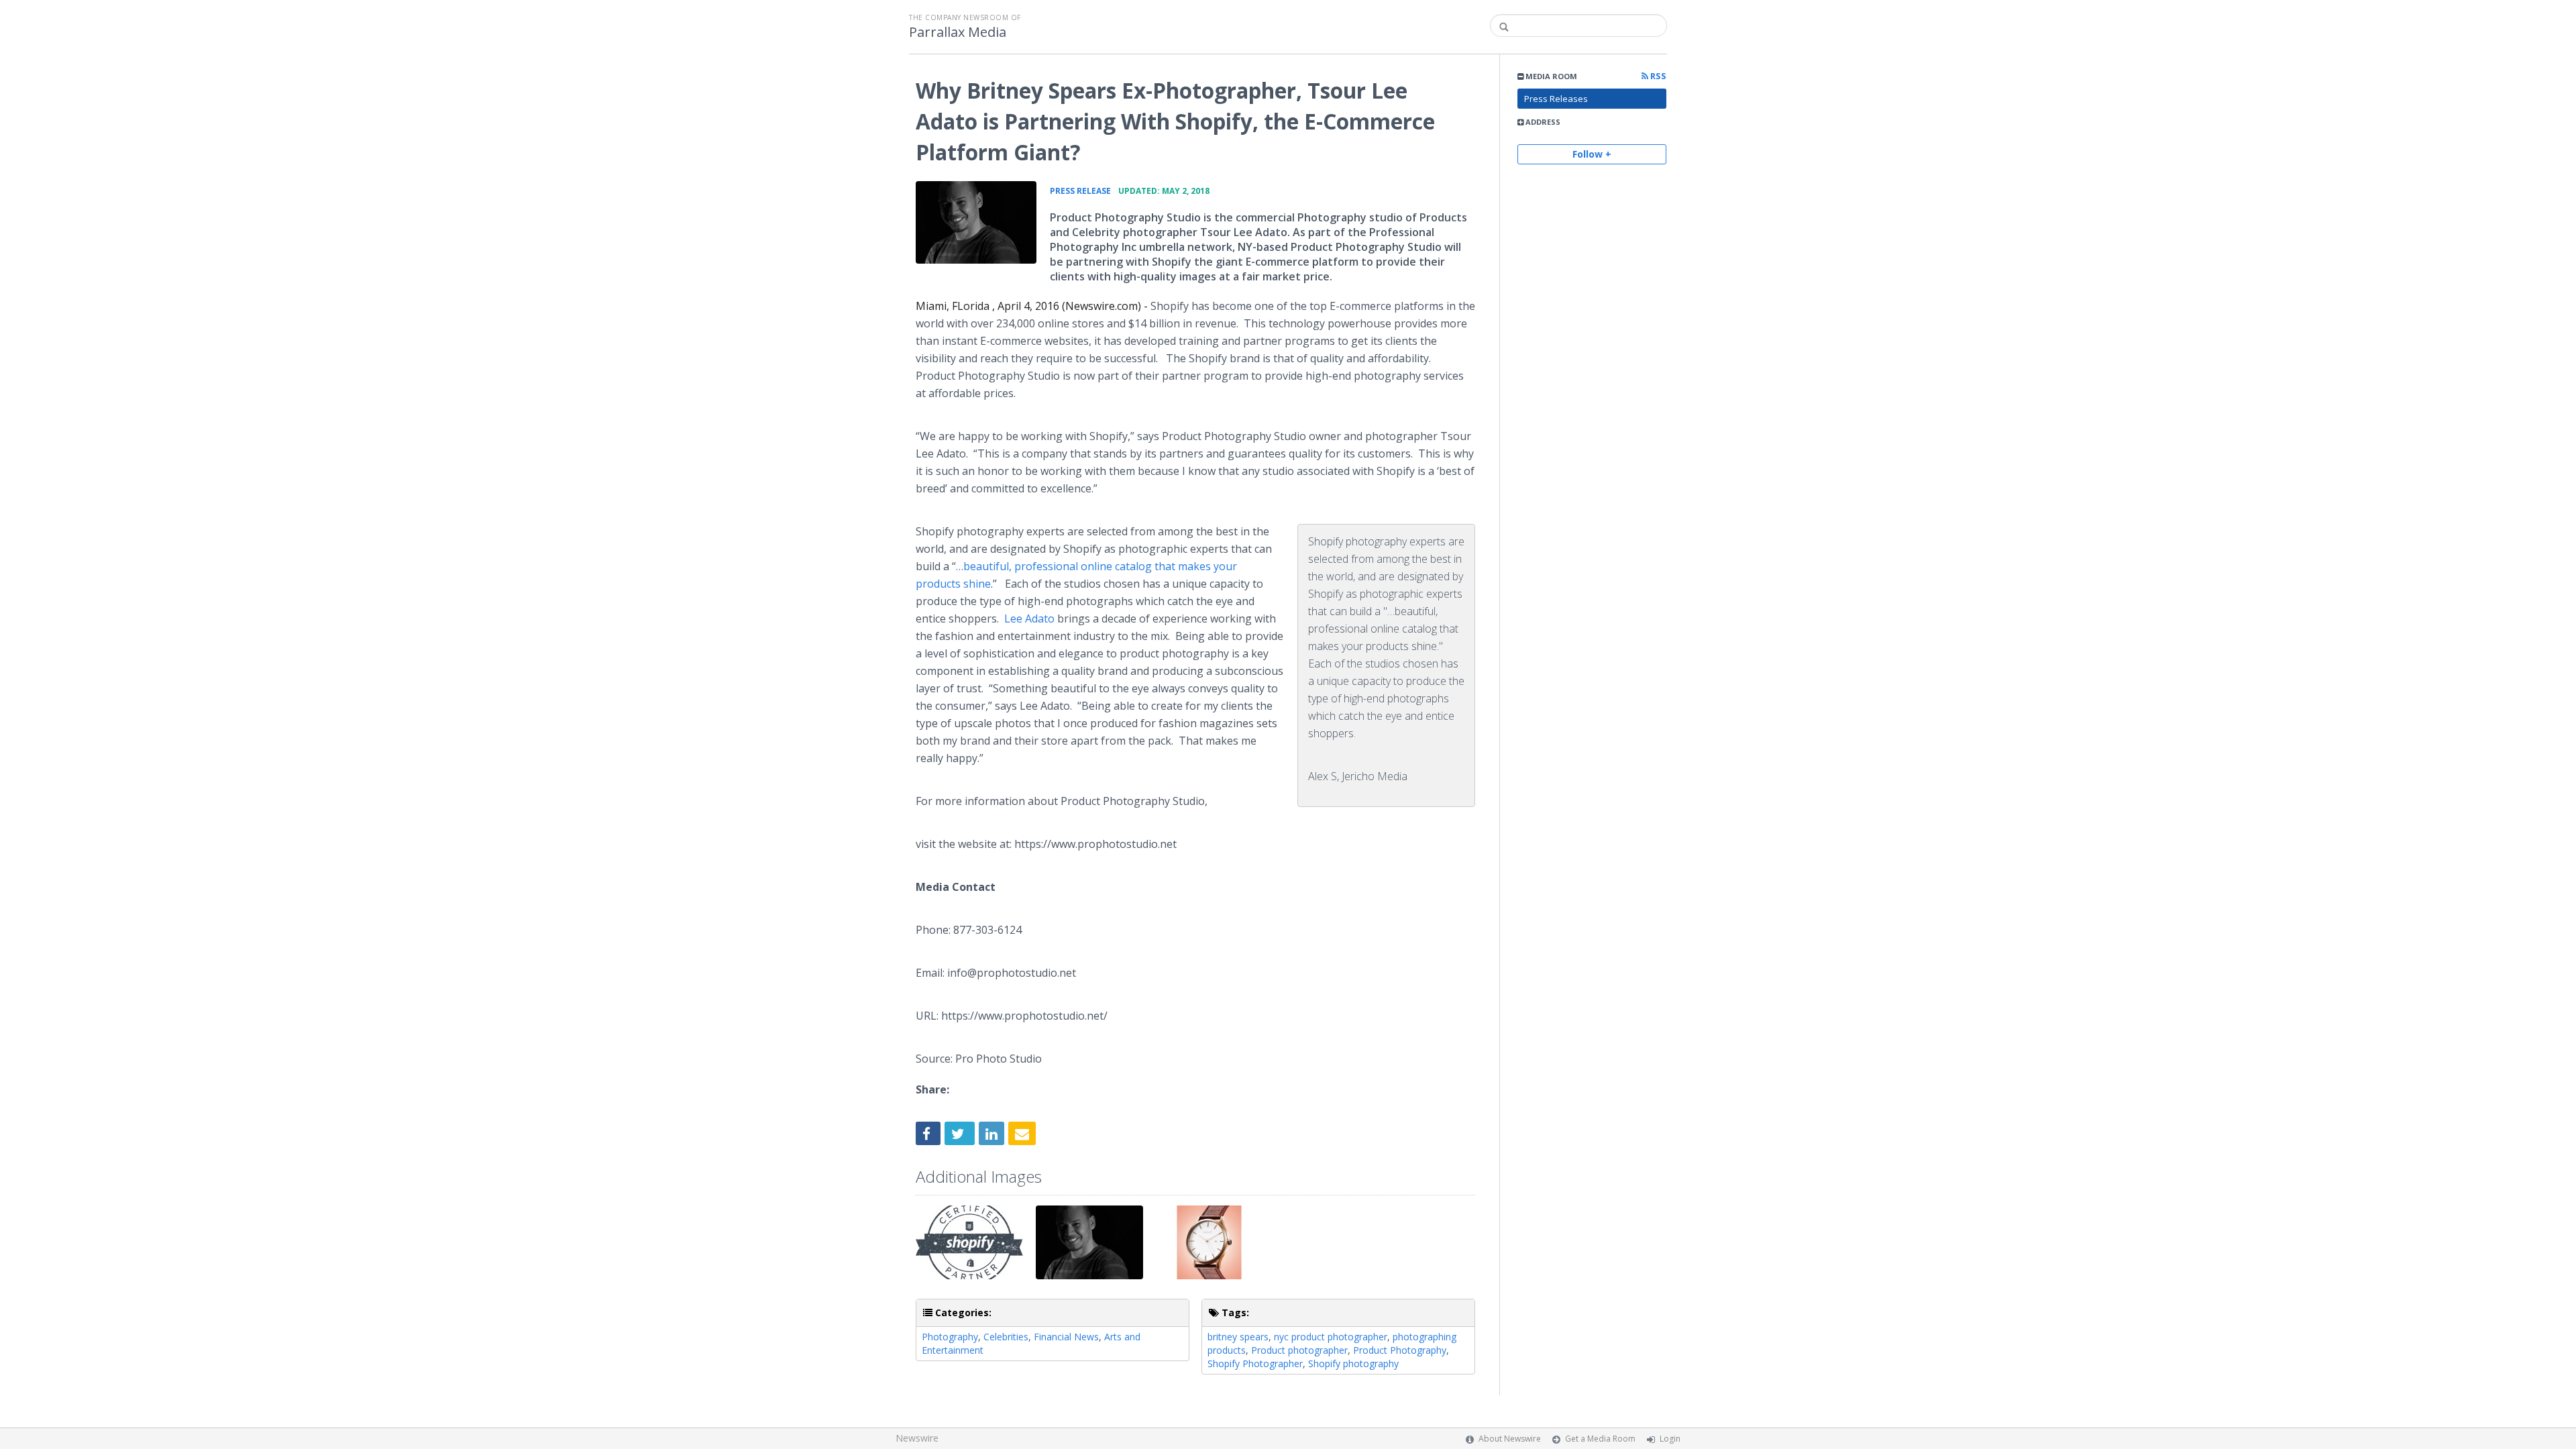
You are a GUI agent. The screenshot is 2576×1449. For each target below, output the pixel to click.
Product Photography (1400, 1350)
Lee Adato (1029, 619)
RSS (1657, 76)
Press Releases (1556, 99)
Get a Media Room (1600, 1439)
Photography (950, 1337)
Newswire (917, 1438)
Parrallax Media (958, 32)
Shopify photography (1353, 1363)
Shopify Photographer (1255, 1363)
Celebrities (1006, 1337)
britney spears (1238, 1337)
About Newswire (1510, 1439)
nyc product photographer (1331, 1337)
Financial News (1066, 1337)
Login (1670, 1439)
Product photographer (1299, 1350)
